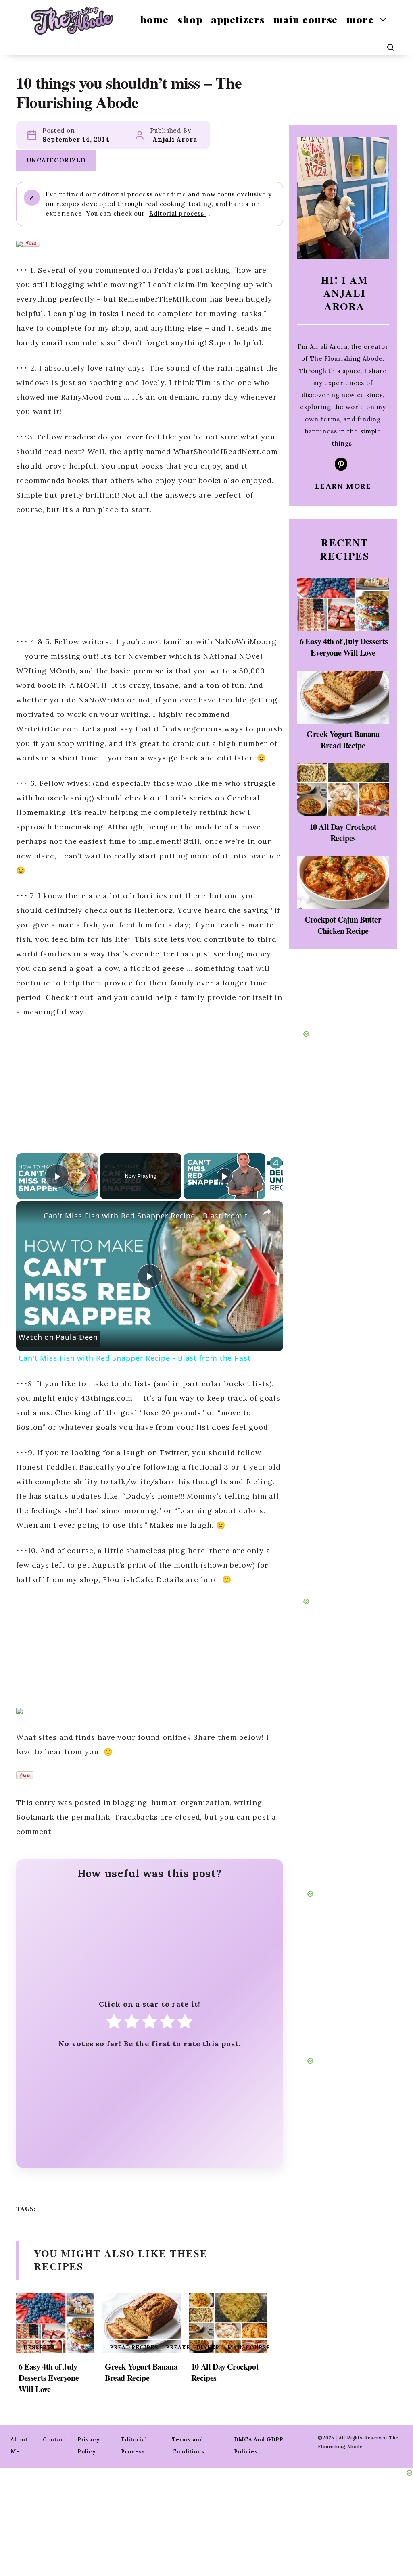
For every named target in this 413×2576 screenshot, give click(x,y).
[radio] (114, 2024)
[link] (29, 1214)
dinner (208, 2348)
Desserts (39, 2348)
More (360, 19)
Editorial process (178, 213)
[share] (267, 1212)
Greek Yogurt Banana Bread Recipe (141, 2372)
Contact (54, 2440)
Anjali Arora (175, 139)
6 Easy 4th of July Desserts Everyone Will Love (49, 2378)
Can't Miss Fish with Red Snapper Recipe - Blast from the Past (160, 1216)
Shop (190, 19)
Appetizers (238, 19)
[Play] (225, 1176)
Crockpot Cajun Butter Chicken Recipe (343, 925)
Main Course (306, 19)
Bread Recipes (134, 2348)
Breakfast (184, 2348)
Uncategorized (56, 160)
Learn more (343, 486)
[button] (391, 48)
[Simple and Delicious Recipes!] (72, 20)
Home (154, 19)
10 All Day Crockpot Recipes (225, 2372)
